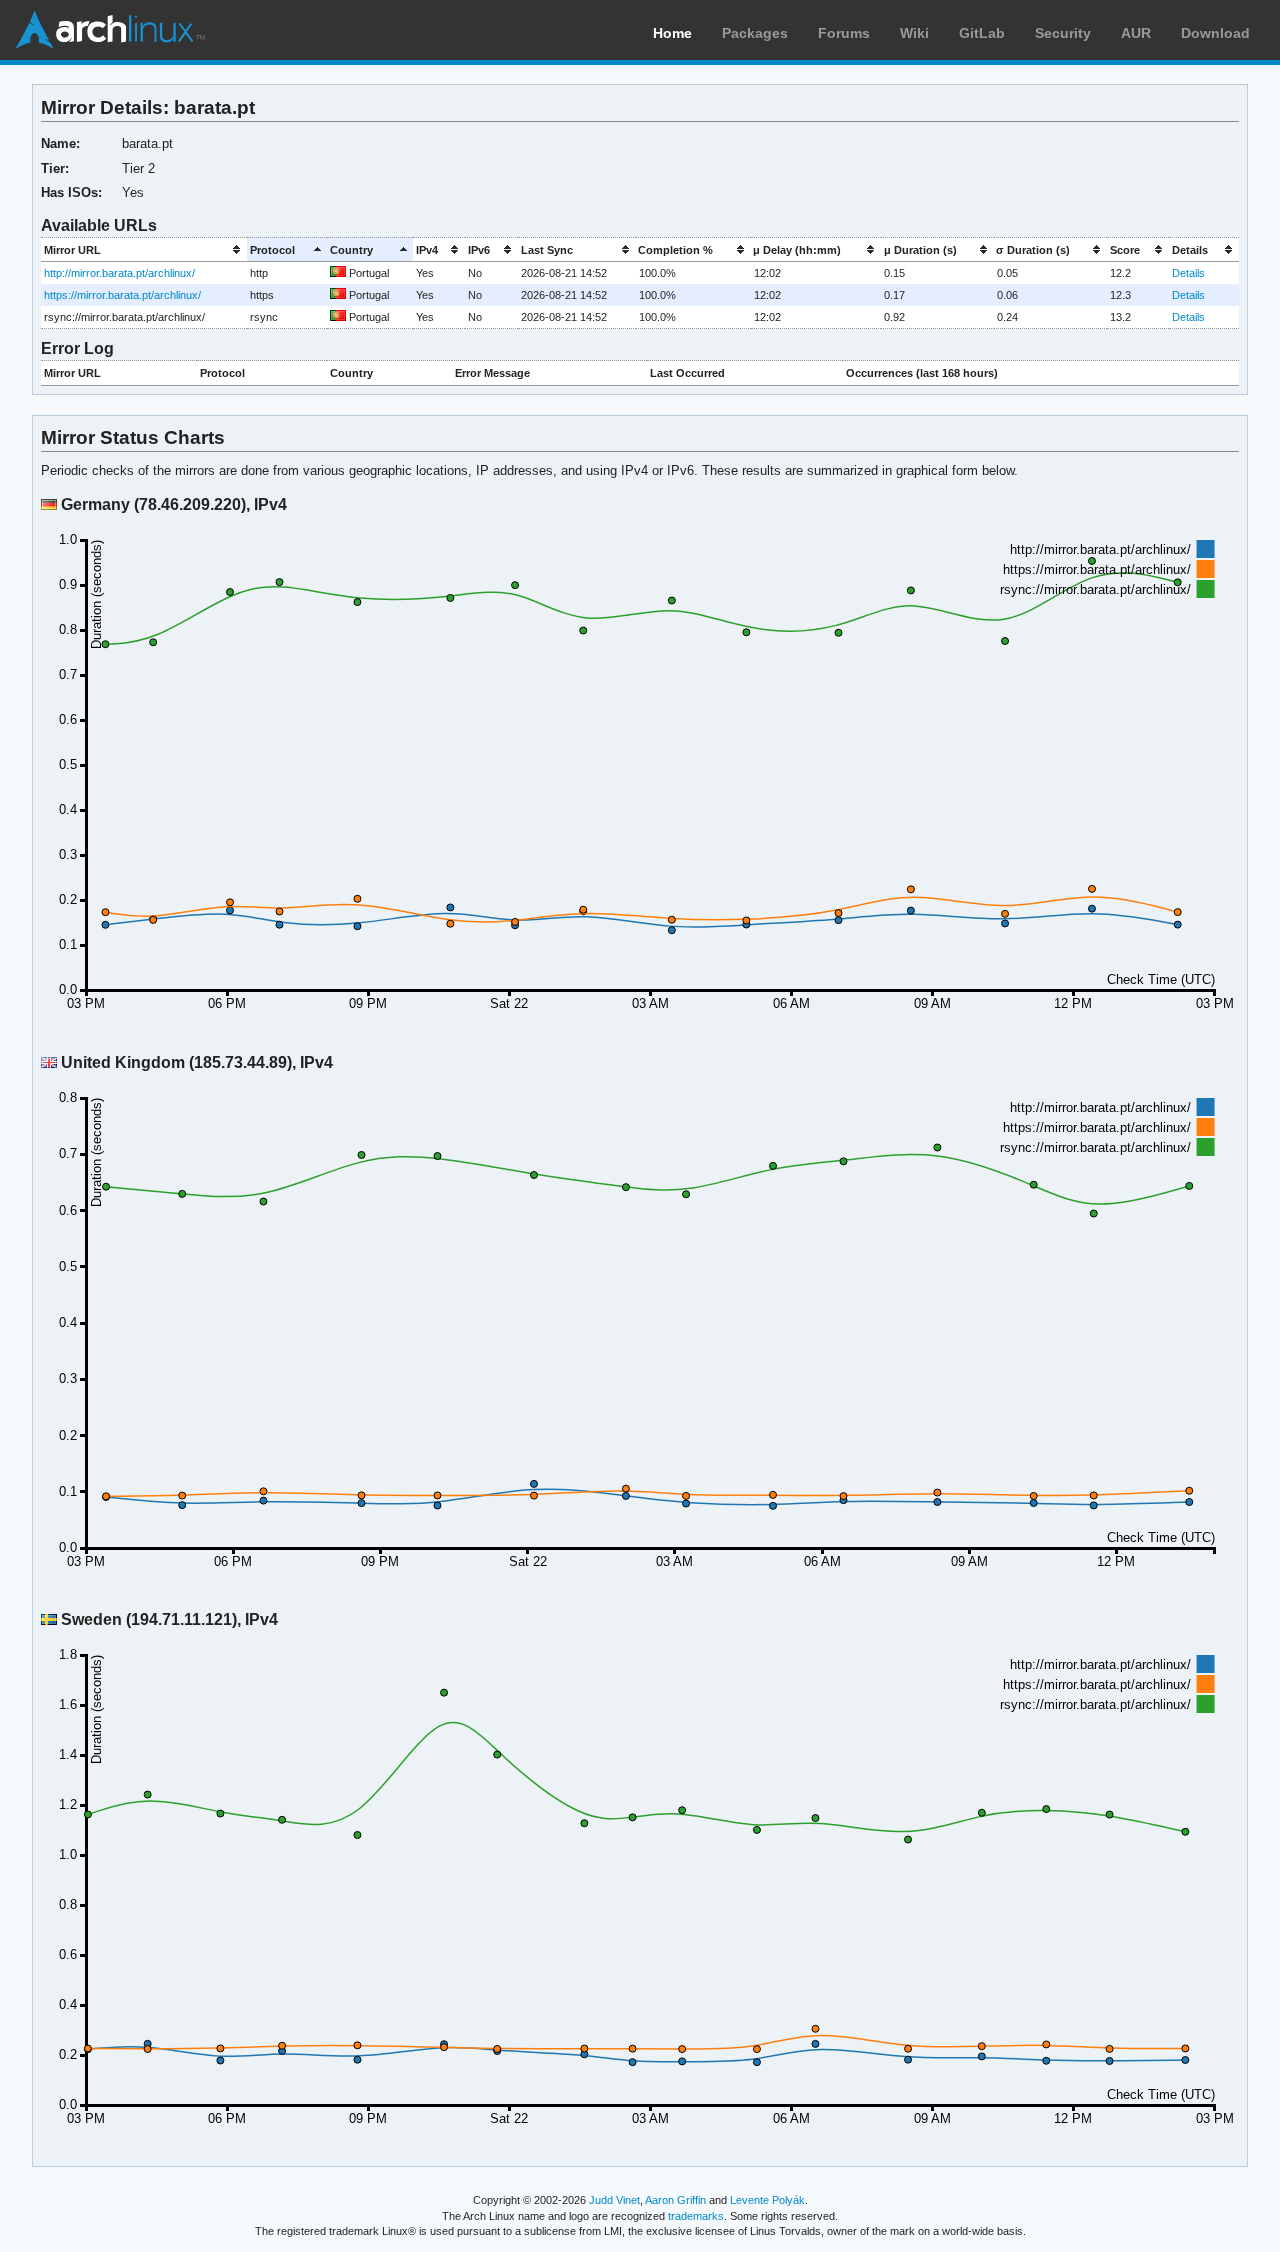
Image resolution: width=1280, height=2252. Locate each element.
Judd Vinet (614, 2200)
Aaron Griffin (675, 2200)
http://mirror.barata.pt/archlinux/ (119, 273)
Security (1063, 33)
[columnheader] (144, 249)
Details (1188, 273)
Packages (755, 33)
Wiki (914, 33)
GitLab (982, 33)
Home (672, 33)
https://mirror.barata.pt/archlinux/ (122, 295)
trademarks (696, 2216)
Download (1215, 33)
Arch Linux (110, 30)
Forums (844, 33)
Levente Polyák (767, 2200)
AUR (1136, 33)
